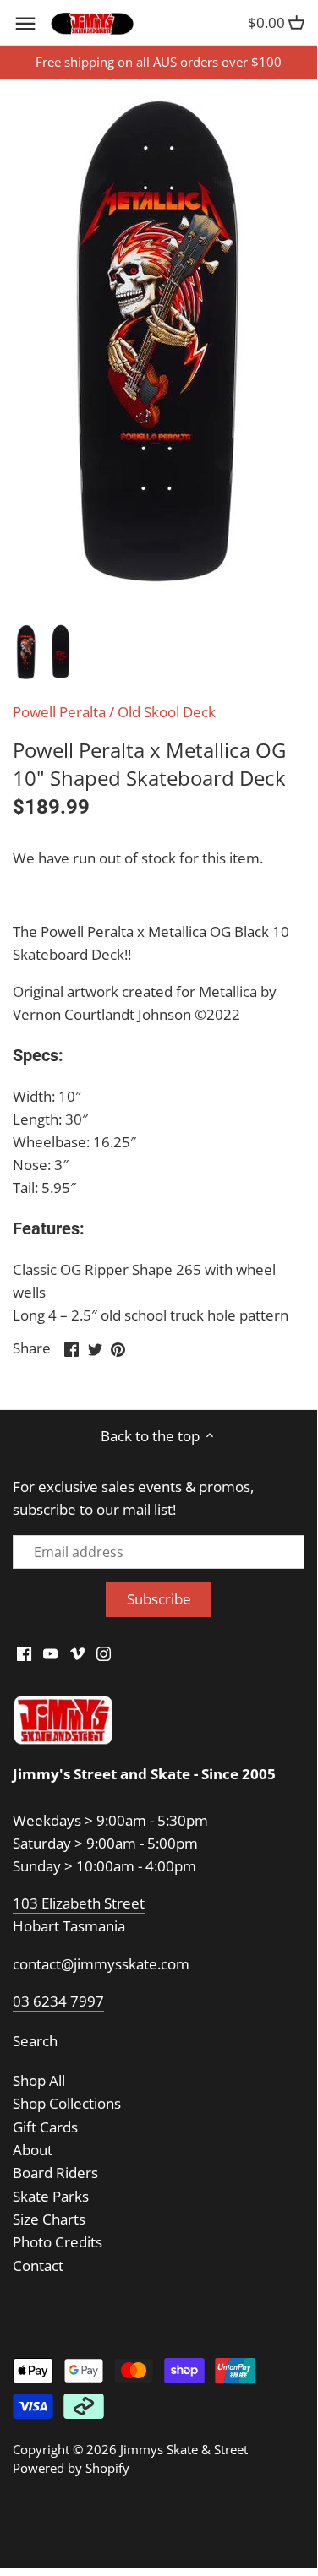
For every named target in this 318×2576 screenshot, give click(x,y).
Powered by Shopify (71, 2468)
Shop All (39, 2080)
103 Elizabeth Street (79, 1903)
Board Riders (55, 2173)
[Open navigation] (25, 24)
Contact (38, 2266)
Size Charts (49, 2219)
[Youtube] (50, 1653)
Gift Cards (45, 2127)
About (33, 2150)
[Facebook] (24, 1653)
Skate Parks (51, 2196)
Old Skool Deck (167, 712)
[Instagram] (104, 1653)
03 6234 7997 (58, 2001)
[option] (26, 653)
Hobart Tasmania (69, 1926)
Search (35, 2041)
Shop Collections (67, 2103)
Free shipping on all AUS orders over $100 (159, 62)
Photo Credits (58, 2242)
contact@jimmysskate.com (101, 1964)
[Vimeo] (77, 1653)
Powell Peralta (59, 712)
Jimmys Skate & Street (184, 2449)
